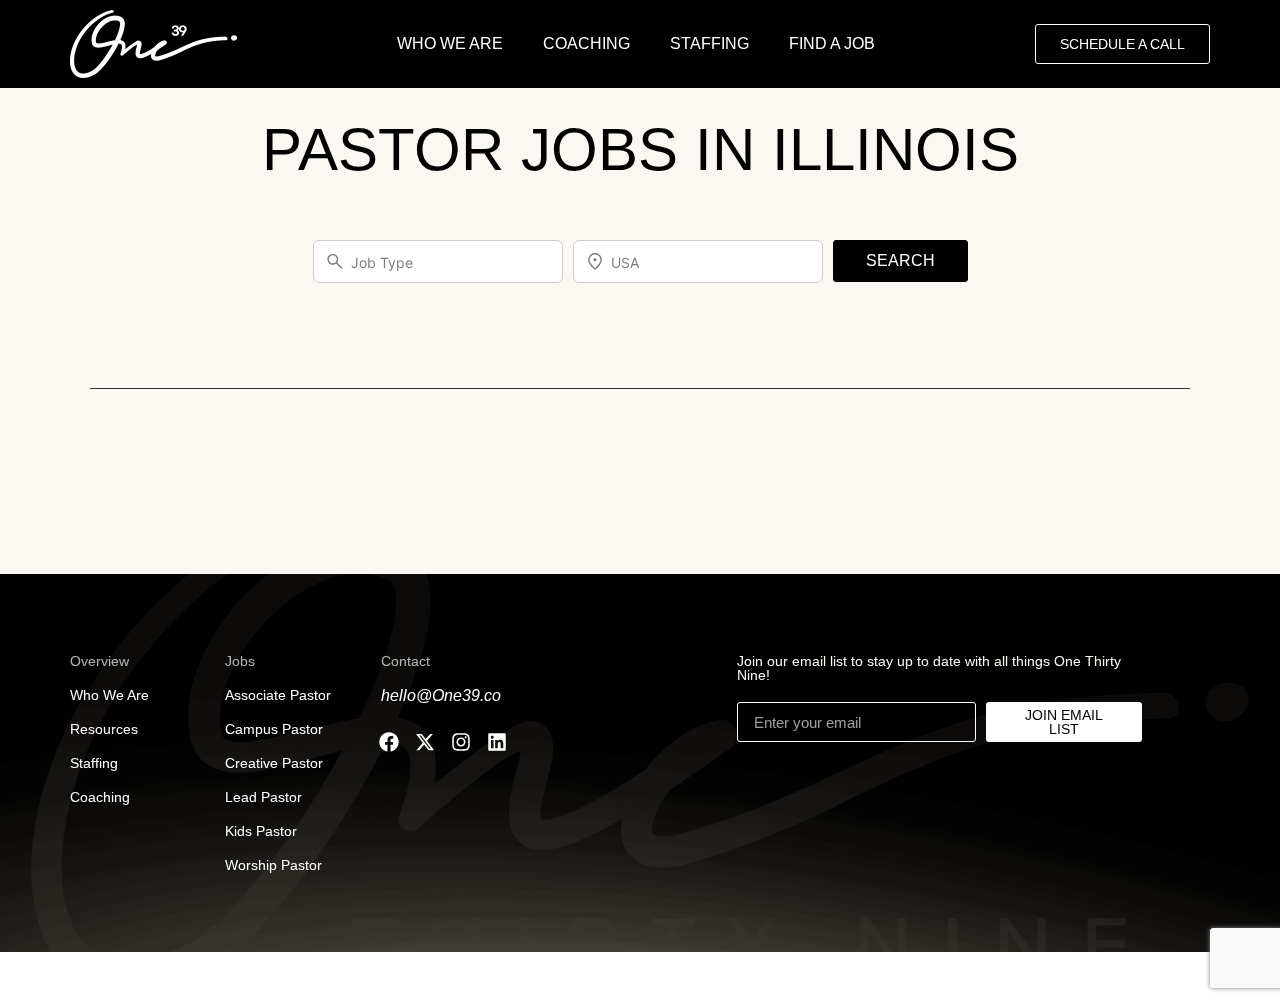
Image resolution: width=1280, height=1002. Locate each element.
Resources (104, 729)
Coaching (100, 797)
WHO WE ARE (450, 43)
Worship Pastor (273, 865)
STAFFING (709, 43)
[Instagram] (461, 742)
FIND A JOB (832, 43)
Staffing (94, 763)
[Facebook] (389, 742)
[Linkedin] (497, 742)
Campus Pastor (274, 729)
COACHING (586, 43)
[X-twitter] (425, 742)
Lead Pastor (263, 797)
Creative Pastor (274, 763)
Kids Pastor (261, 831)
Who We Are (109, 695)
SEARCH (900, 260)
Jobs (240, 661)
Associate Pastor (278, 695)
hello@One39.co (441, 695)
